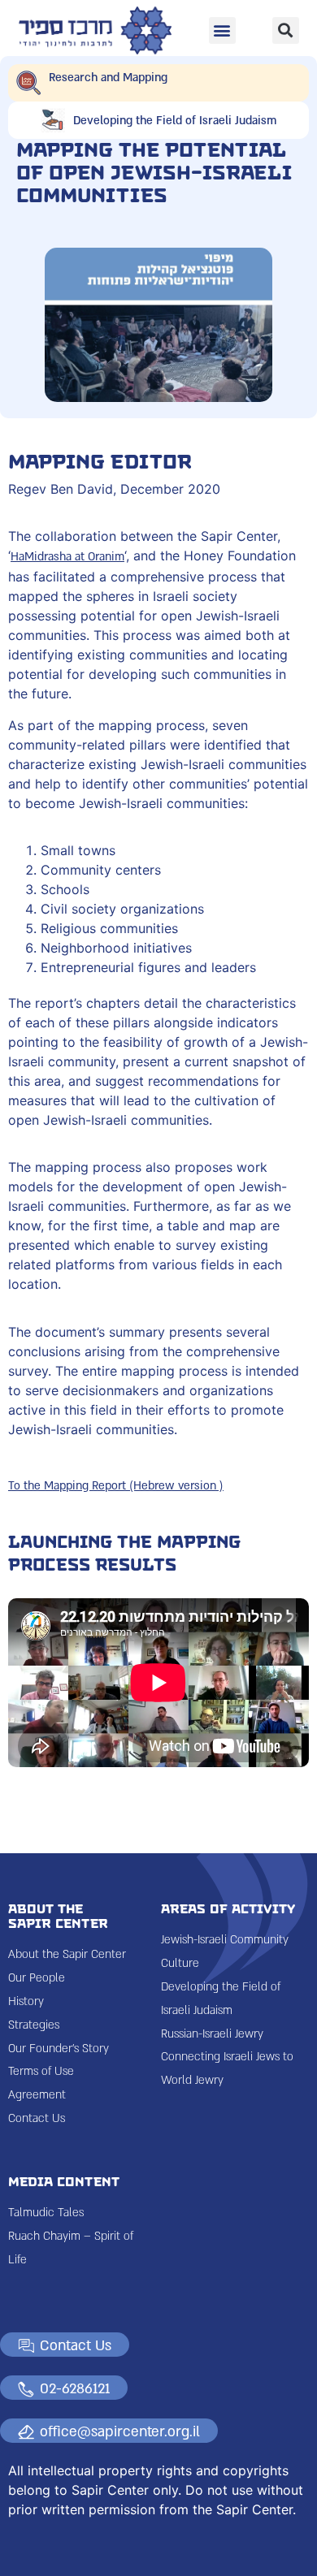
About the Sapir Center (67, 1954)
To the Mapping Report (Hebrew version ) (116, 1486)
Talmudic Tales (46, 2213)
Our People (37, 1978)
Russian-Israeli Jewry (212, 2034)
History (26, 2001)
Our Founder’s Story (59, 2049)
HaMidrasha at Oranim (67, 557)
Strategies (34, 2025)
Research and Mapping (108, 78)
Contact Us (37, 2118)
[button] (222, 30)
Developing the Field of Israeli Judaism (175, 121)
